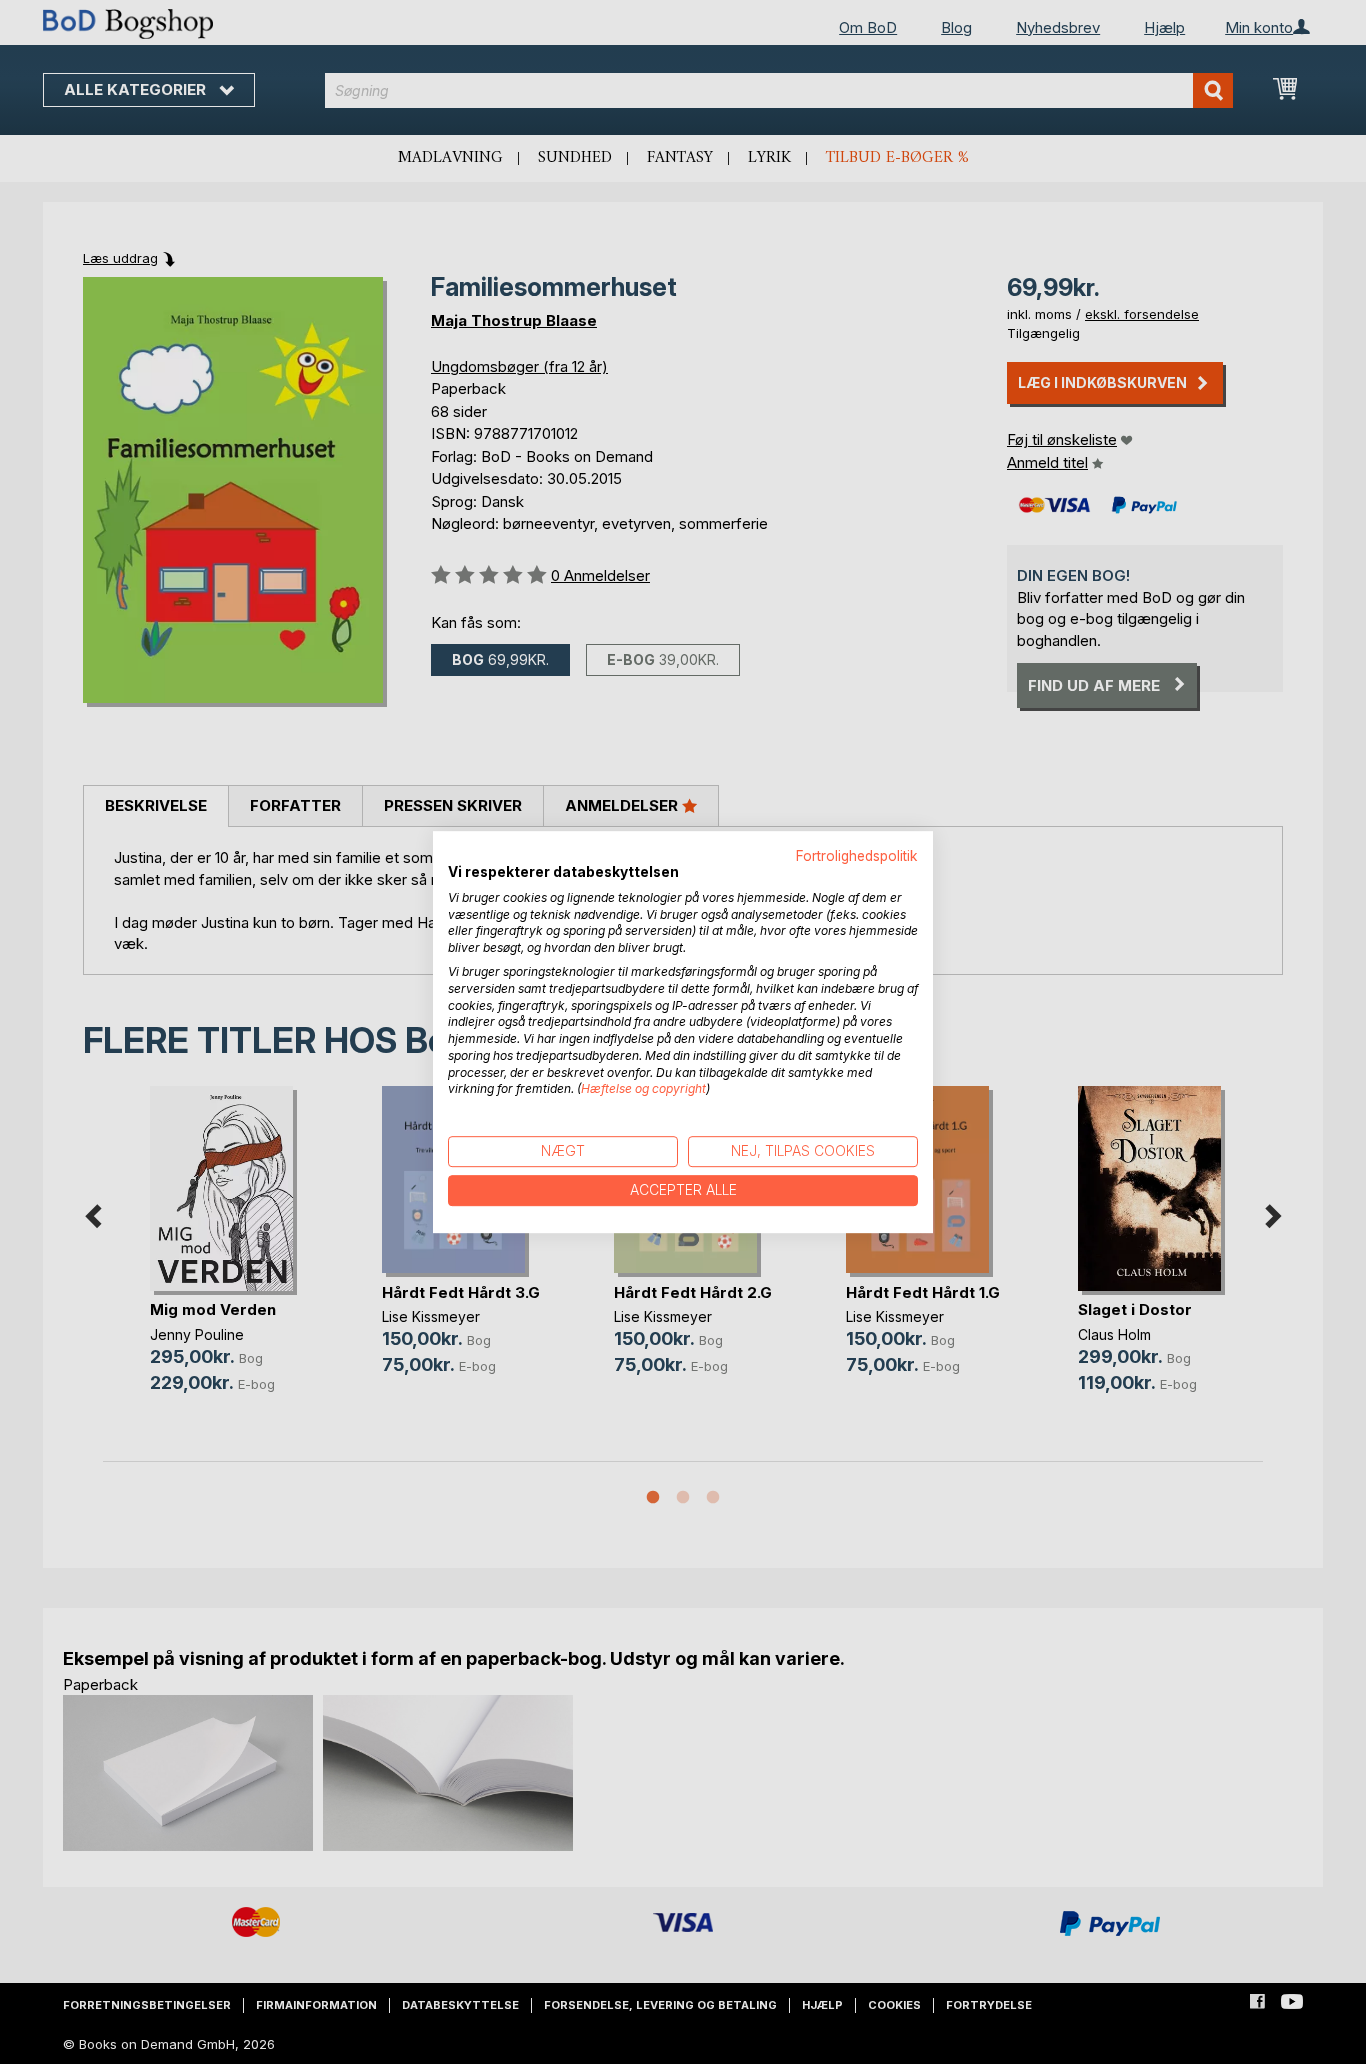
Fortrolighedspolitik (857, 856)
